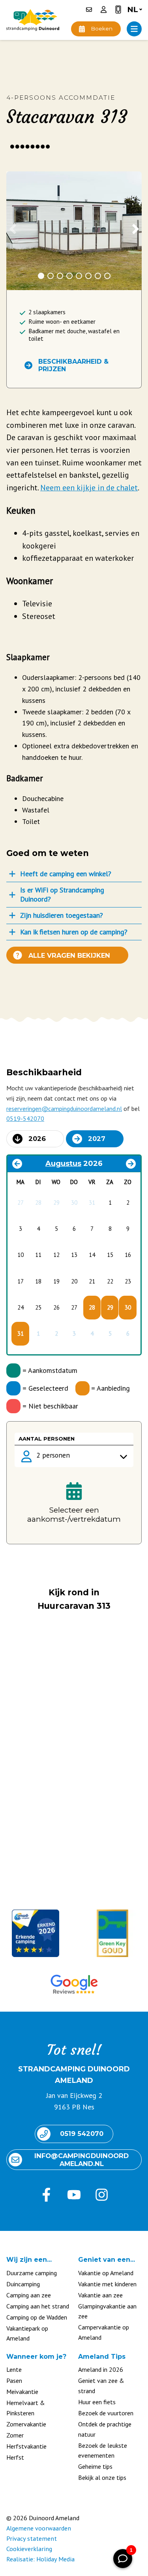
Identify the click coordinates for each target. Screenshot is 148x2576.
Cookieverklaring (29, 2549)
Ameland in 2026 (101, 2369)
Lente (14, 2369)
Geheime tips (95, 2466)
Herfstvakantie (26, 2446)
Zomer (15, 2435)
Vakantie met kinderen (107, 2284)
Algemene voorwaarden (39, 2528)
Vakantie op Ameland (106, 2273)
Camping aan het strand (38, 2306)
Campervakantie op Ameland (104, 2332)
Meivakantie (22, 2392)
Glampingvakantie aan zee (107, 2311)
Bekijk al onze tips (102, 2477)
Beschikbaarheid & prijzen (73, 365)
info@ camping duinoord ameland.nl (82, 2160)
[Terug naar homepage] (33, 20)
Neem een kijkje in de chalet (89, 487)
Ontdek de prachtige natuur (105, 2429)
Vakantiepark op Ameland (27, 2333)
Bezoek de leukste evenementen (103, 2451)
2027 (97, 1139)
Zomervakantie (26, 2424)
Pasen (14, 2380)
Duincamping (23, 2284)
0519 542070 (82, 2134)
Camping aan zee (29, 2295)
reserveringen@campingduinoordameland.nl (64, 1109)
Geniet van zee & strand (101, 2386)
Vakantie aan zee (100, 2295)
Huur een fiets (97, 2402)
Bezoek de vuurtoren (106, 2413)
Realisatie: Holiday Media (40, 2559)
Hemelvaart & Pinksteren (26, 2408)
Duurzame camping (32, 2273)
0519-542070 (25, 1118)
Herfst (15, 2457)
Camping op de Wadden (37, 2317)
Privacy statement (32, 2538)
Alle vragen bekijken (69, 955)
